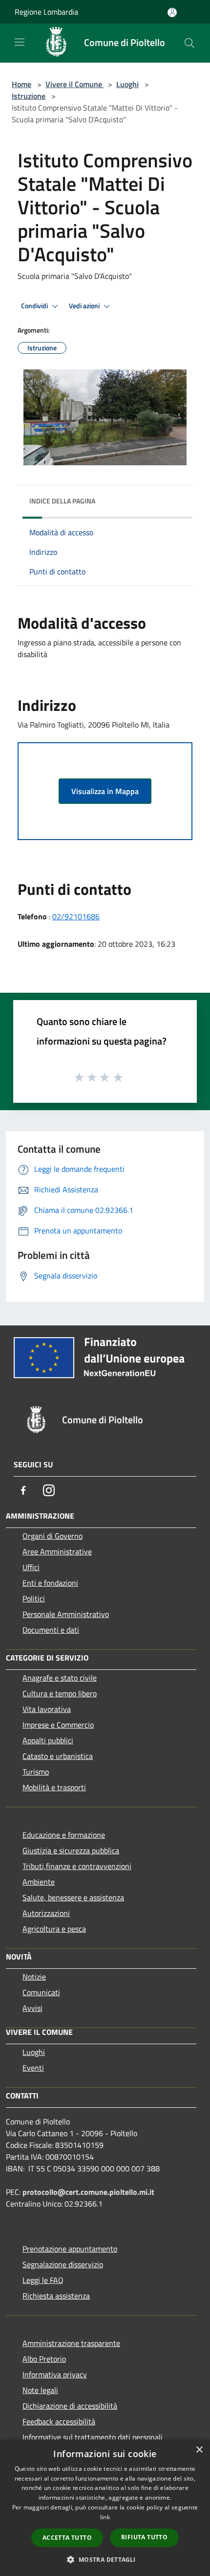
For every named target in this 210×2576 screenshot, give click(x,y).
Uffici (31, 1567)
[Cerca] (189, 43)
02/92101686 (76, 916)
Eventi (33, 2068)
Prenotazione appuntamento (70, 2249)
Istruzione (29, 96)
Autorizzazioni (46, 1913)
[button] (105, 2559)
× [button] (199, 2450)
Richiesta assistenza (56, 2296)
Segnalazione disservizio (63, 2264)
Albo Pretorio (44, 2359)
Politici (34, 1598)
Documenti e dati (51, 1630)
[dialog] (105, 2508)
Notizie (34, 1977)
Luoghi (127, 84)
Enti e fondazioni (50, 1583)
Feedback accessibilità (59, 2421)
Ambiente (39, 1882)
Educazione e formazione (64, 1835)
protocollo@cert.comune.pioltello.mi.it (88, 2192)
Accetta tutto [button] (67, 2538)
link (105, 2517)
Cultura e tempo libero (60, 1693)
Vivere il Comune (75, 84)
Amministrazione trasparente (71, 2343)
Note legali (40, 2390)
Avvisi (32, 2008)
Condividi (35, 306)
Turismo (36, 1772)
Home (21, 84)
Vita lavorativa (47, 1709)
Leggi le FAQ (43, 2280)
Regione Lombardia (46, 12)
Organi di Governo (52, 1536)
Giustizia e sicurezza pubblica (71, 1850)
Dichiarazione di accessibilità (70, 2406)
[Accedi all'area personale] (172, 12)
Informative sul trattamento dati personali (93, 2437)
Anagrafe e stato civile (60, 1678)
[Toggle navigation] (20, 42)
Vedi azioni (85, 306)
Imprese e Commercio (58, 1725)
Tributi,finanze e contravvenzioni (77, 1866)
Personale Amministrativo (66, 1614)
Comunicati (41, 1992)
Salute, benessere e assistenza (73, 1897)
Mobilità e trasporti (54, 1787)
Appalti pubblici (48, 1740)
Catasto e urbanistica (58, 1756)
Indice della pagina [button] (62, 501)
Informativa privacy (55, 2374)
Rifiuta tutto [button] (144, 2537)
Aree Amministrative (57, 1551)
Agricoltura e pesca (54, 1929)
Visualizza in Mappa (105, 791)
